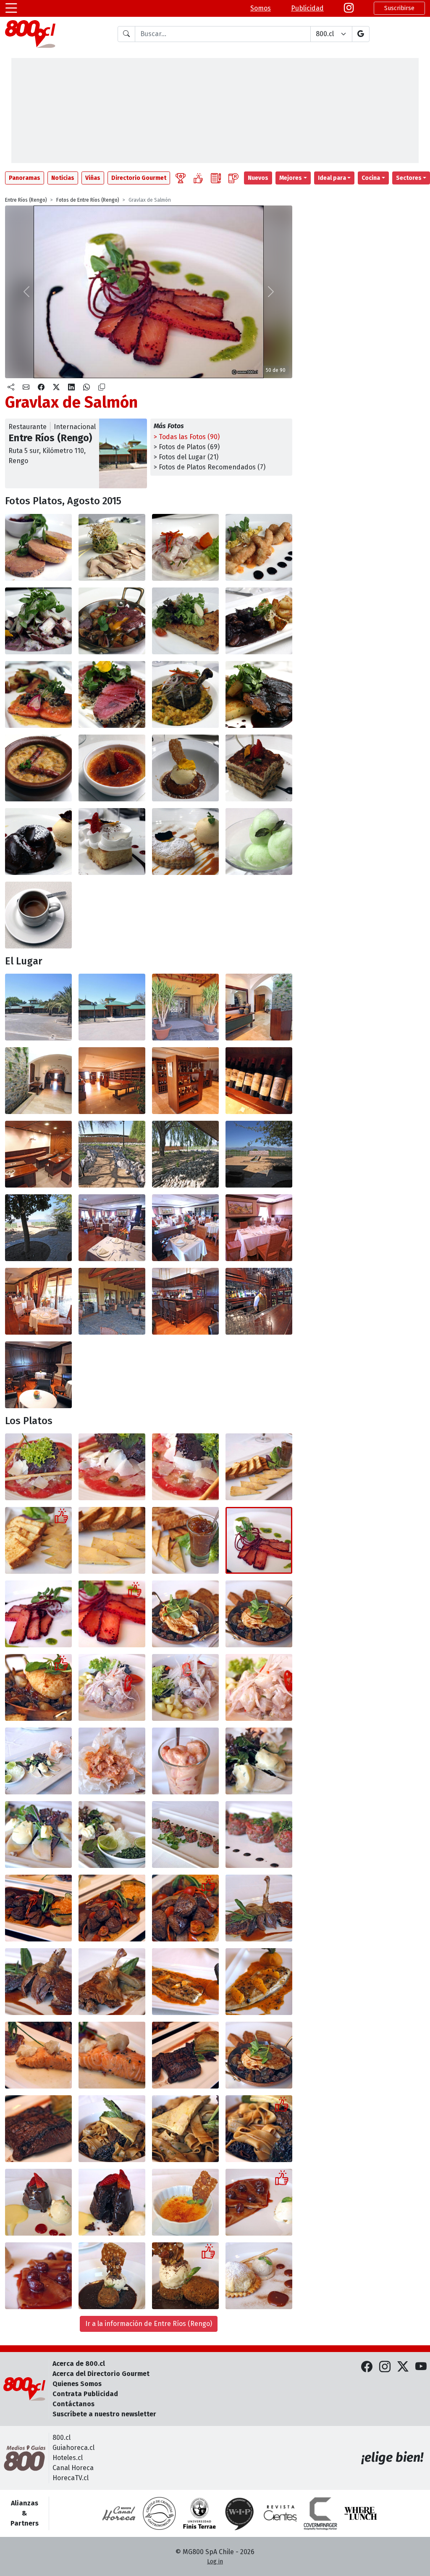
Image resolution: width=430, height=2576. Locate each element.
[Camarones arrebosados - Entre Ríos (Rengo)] (259, 547)
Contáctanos (73, 2404)
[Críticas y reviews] (216, 178)
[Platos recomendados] (198, 178)
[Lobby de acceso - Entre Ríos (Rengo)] (259, 1007)
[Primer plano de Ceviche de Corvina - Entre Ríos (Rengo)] (259, 1687)
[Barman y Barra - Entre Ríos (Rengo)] (259, 1301)
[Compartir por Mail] (26, 387)
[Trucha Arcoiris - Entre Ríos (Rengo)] (185, 1982)
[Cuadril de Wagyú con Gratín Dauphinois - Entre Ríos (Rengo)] (112, 2055)
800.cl (62, 2438)
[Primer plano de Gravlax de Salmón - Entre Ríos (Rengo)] (112, 1614)
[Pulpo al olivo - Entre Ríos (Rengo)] (38, 621)
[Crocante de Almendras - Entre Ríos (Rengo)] (112, 2276)
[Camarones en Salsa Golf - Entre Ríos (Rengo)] (185, 1761)
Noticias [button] (63, 178)
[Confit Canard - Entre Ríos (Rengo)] (259, 1908)
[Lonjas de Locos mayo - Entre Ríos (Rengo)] (259, 1761)
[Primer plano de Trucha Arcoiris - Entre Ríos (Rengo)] (259, 1982)
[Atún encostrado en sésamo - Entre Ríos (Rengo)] (112, 694)
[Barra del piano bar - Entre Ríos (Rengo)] (185, 1301)
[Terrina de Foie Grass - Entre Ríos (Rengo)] (259, 1467)
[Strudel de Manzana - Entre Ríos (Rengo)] (259, 2276)
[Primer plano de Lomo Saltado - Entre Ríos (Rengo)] (185, 1908)
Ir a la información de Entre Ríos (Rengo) (149, 2324)
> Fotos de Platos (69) (187, 447)
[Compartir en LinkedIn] (71, 387)
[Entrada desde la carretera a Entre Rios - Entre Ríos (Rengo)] (38, 1007)
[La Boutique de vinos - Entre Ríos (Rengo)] (112, 1081)
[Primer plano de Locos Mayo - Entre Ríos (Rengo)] (38, 1835)
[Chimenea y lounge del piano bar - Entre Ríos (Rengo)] (38, 1375)
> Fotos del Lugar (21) (186, 457)
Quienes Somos (77, 2384)
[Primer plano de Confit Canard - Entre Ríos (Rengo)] (38, 1982)
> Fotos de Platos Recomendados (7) (210, 467)
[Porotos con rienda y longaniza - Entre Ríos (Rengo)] (38, 768)
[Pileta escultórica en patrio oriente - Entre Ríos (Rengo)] (259, 1154)
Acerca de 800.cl (79, 2364)
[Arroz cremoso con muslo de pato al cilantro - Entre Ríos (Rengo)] (185, 694)
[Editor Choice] (181, 178)
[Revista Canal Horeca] (119, 2513)
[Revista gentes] (280, 2513)
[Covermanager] (320, 2513)
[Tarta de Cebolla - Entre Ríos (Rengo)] (185, 621)
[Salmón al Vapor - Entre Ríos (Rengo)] (38, 2055)
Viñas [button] (93, 178)
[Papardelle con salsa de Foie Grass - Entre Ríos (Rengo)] (112, 2129)
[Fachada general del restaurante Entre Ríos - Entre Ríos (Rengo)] (112, 1007)
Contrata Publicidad (85, 2394)
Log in (215, 2562)
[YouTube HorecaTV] (421, 2367)
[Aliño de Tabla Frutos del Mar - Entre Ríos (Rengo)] (112, 1835)
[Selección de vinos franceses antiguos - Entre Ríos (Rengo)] (259, 1081)
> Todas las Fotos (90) (187, 437)
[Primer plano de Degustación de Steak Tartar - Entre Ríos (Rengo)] (259, 1835)
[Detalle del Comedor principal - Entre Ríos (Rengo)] (185, 1228)
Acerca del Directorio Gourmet (101, 2374)
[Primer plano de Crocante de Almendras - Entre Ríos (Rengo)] (185, 2276)
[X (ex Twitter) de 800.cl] (403, 2367)
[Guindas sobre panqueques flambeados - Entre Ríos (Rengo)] (38, 2276)
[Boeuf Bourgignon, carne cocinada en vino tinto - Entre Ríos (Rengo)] (259, 621)
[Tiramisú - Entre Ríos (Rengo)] (259, 768)
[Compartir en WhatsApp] (87, 387)
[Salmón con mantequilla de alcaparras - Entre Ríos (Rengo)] (38, 694)
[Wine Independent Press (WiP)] (240, 2513)
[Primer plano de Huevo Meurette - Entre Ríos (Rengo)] (38, 1687)
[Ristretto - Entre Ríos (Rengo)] (38, 915)
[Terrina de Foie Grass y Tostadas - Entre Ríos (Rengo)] (38, 1540)
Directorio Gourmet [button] (139, 178)
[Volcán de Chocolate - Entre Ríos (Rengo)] (38, 842)
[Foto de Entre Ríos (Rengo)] (185, 768)
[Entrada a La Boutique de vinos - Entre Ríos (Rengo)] (38, 1081)
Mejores (291, 178)
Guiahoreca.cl (73, 2448)
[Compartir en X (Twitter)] (56, 387)
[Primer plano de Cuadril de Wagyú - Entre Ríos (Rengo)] (38, 2129)
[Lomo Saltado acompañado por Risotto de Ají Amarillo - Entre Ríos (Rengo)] (112, 1908)
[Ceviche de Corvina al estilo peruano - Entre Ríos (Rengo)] (185, 1687)
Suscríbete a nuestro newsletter (104, 2414)
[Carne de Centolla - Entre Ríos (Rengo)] (112, 1761)
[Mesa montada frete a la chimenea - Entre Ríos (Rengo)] (259, 1228)
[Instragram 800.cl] (349, 8)
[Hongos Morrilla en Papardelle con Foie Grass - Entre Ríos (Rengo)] (259, 2129)
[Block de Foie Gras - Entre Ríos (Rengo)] (38, 547)
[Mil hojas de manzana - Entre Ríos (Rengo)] (185, 842)
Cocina (371, 178)
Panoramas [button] (25, 178)
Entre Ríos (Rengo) (26, 200)
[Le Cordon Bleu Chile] (199, 2513)
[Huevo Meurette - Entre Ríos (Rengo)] (185, 1614)
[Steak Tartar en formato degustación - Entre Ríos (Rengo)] (185, 1835)
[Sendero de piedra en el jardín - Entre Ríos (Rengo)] (112, 1154)
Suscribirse (399, 8)
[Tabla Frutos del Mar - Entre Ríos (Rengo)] (38, 1761)
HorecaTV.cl (71, 2478)
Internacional (75, 427)
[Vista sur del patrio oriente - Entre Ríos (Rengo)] (38, 1228)
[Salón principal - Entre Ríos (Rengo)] (112, 1228)
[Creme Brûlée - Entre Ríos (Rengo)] (112, 768)
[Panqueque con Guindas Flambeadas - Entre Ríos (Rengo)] (259, 2202)
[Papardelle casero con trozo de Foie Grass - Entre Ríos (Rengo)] (185, 2129)
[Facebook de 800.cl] (367, 2367)
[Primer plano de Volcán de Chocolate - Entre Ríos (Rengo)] (112, 2202)
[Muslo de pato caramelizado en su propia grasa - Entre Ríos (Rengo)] (112, 1982)
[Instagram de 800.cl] (385, 2367)
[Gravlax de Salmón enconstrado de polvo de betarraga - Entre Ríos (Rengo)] (38, 1614)
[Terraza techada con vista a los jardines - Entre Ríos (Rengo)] (112, 1301)
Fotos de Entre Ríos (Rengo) (88, 200)
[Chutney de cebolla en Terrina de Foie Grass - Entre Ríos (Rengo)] (185, 1540)
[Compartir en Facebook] (41, 387)
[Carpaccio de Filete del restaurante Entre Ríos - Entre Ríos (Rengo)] (38, 1467)
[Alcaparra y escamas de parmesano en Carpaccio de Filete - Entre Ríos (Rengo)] (112, 1467)
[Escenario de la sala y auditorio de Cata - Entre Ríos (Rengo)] (38, 1154)
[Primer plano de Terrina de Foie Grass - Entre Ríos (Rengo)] (112, 1540)
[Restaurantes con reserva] (233, 178)
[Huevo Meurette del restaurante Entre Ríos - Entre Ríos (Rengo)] (259, 2055)
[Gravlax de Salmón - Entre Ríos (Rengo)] (259, 1540)
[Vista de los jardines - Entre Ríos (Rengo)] (185, 1154)
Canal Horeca (73, 2468)
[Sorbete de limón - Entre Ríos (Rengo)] (259, 842)
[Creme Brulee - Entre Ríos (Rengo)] (185, 2202)
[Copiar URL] (102, 387)
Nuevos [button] (258, 178)
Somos (261, 8)
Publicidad (307, 8)
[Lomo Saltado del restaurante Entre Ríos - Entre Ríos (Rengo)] (38, 1908)
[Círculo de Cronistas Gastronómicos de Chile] (159, 2513)
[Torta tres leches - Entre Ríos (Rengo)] (112, 842)
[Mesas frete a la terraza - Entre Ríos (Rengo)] (38, 1301)
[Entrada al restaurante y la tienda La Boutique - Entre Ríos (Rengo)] (185, 1007)
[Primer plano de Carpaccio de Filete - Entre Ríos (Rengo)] (185, 1467)
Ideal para (332, 178)
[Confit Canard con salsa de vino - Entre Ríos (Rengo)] (259, 694)
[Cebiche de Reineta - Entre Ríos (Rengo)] (185, 547)
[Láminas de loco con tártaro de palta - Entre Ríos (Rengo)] (112, 547)
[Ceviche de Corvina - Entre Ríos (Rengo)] (112, 1687)
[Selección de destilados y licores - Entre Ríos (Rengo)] (185, 1081)
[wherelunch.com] (361, 2513)
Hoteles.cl (68, 2458)
